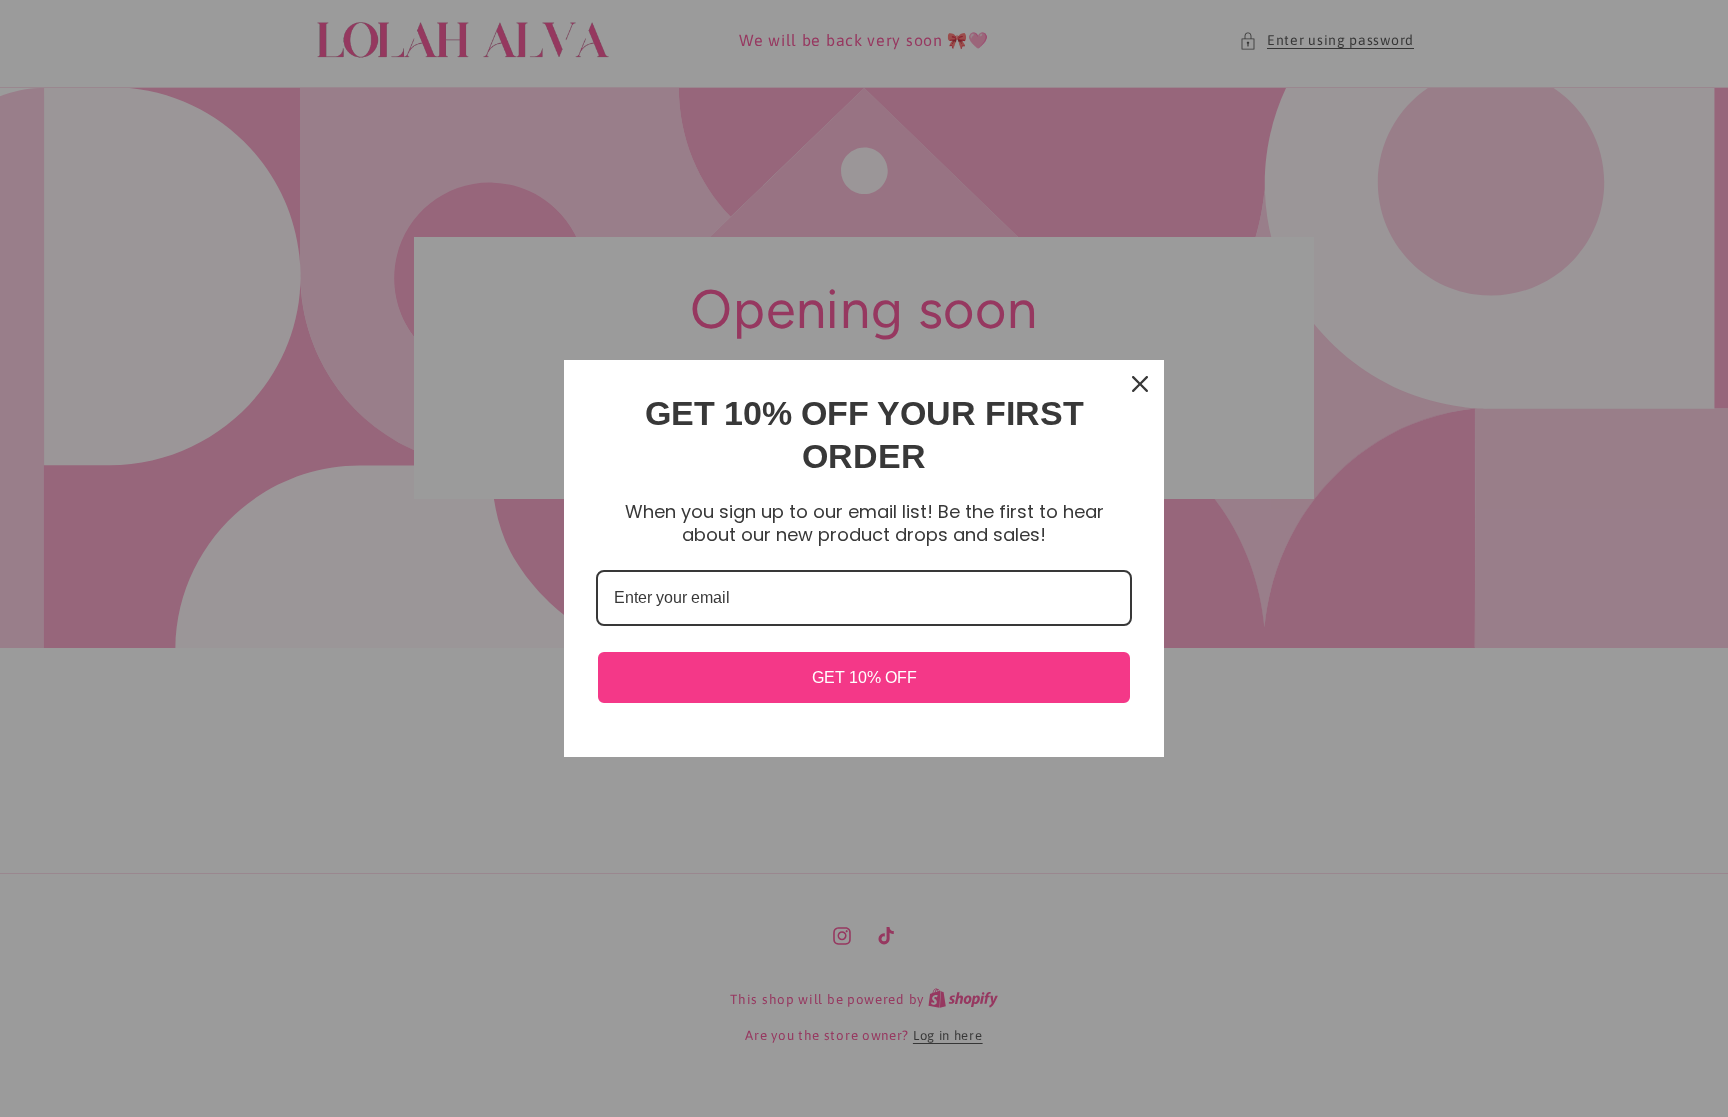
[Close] (1140, 384)
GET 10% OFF (864, 677)
